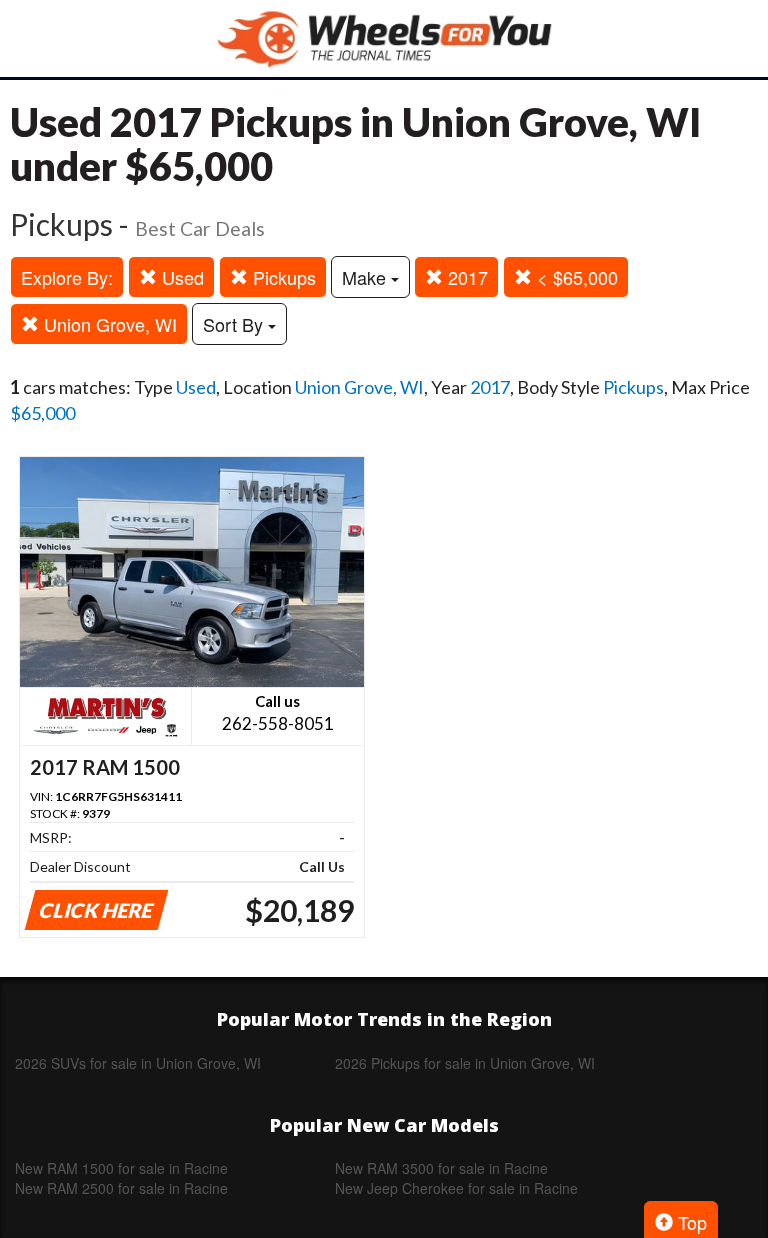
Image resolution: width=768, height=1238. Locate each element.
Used (180, 277)
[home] (384, 38)
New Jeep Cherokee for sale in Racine (456, 1188)
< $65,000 (575, 277)
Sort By (235, 324)
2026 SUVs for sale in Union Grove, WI (138, 1063)
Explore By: (67, 277)
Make (366, 277)
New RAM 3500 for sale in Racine (441, 1168)
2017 (465, 277)
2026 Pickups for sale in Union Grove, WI (465, 1063)
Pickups (282, 277)
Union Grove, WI (108, 324)
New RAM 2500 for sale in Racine (121, 1188)
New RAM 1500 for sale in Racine (121, 1168)
